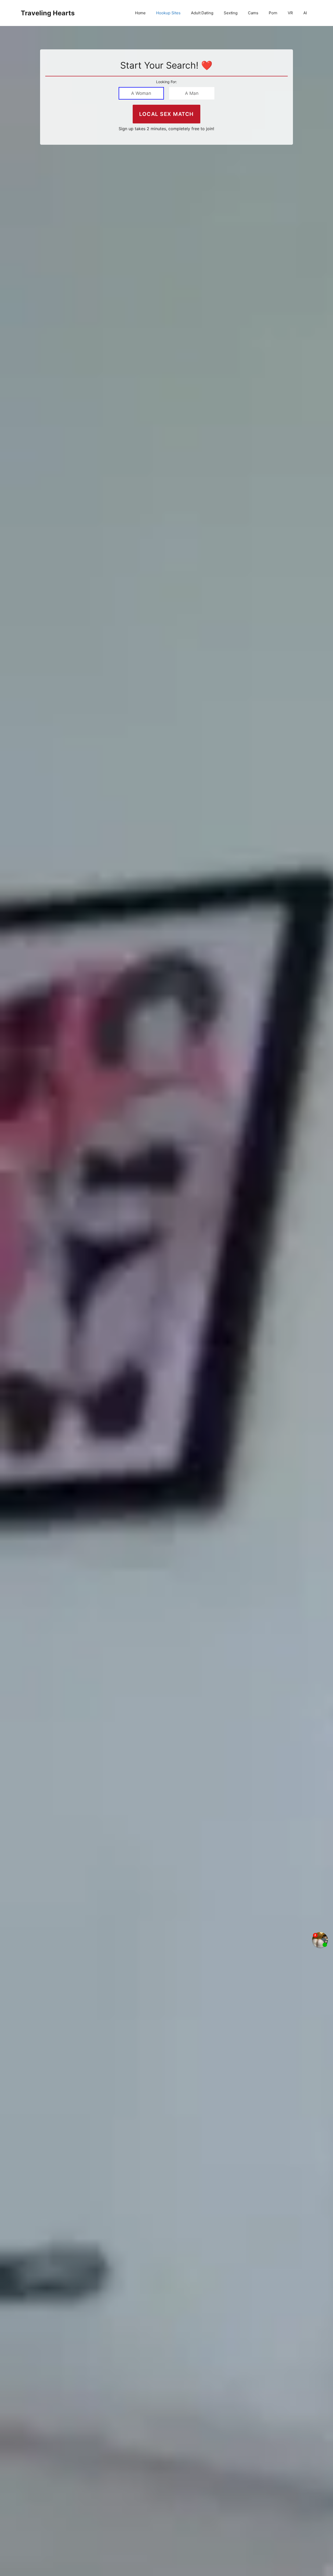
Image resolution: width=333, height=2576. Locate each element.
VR (290, 13)
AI (305, 13)
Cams (253, 13)
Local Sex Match (166, 114)
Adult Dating (202, 13)
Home (140, 13)
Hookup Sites (168, 13)
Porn (273, 13)
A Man (192, 93)
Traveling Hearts (48, 13)
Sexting (231, 13)
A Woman (141, 93)
